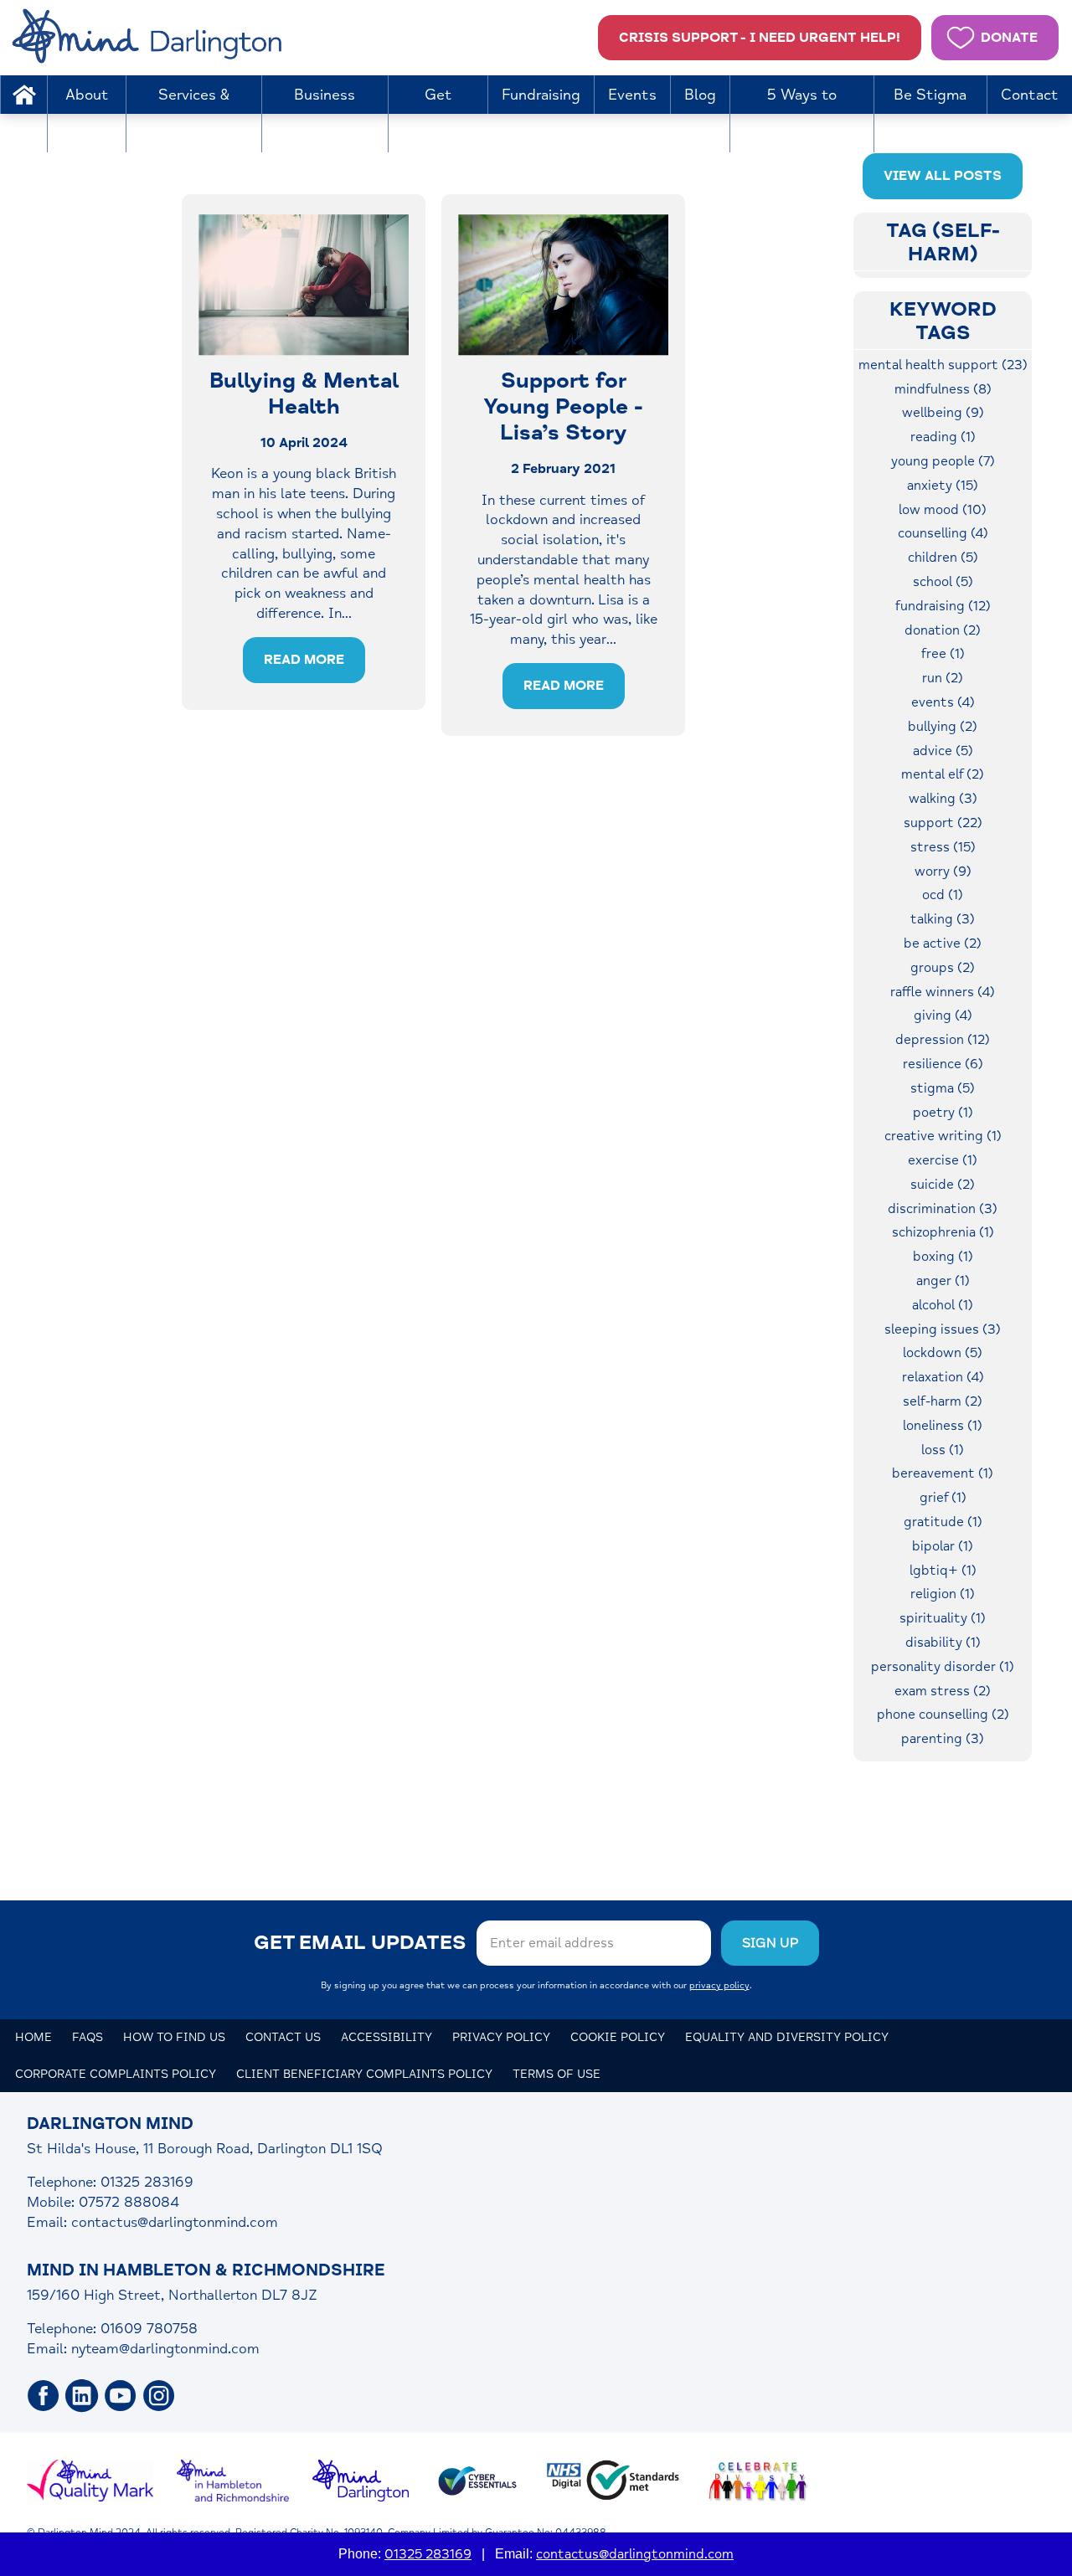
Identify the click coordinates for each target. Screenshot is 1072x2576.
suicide (943, 1185)
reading (943, 437)
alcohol (943, 1305)
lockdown (943, 1353)
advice (943, 751)
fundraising (943, 606)
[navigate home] (150, 38)
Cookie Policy (618, 2037)
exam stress (943, 1691)
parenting (943, 1739)
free (943, 654)
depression (943, 1040)
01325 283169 (428, 2554)
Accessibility (387, 2037)
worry (943, 872)
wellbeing (943, 413)
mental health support (943, 365)
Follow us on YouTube (121, 2396)
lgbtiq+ (943, 1571)
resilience (943, 1064)
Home (23, 95)
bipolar (943, 1546)
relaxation (943, 1377)
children (943, 558)
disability (943, 1643)
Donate (1009, 38)
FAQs (88, 2037)
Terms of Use (557, 2074)
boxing (943, 1257)
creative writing (943, 1136)
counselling (943, 533)
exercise (943, 1160)
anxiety (943, 486)
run (943, 678)
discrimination (943, 1209)
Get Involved (438, 114)
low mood (943, 510)
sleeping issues (943, 1329)
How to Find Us (174, 2037)
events (943, 702)
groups (943, 968)
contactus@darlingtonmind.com (175, 2222)
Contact (1030, 95)
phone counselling (943, 1715)
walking (943, 799)
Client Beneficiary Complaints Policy (364, 2074)
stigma (943, 1088)
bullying (943, 727)
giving (943, 1015)
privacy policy (719, 1985)
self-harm (943, 1401)
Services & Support (194, 114)
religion (943, 1594)
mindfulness (943, 389)
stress (943, 847)
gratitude (943, 1522)
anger (943, 1281)
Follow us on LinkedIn (82, 2396)
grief (943, 1498)
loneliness (943, 1426)
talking (943, 919)
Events (632, 95)
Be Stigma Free (930, 114)
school (943, 582)
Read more (304, 660)
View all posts (943, 176)
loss (943, 1450)
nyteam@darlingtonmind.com (165, 2349)
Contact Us (283, 2037)
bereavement (943, 1473)
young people (943, 461)
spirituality (943, 1618)
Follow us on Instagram (159, 2396)
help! (760, 38)
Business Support (325, 114)
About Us (87, 114)
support (943, 823)
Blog (700, 95)
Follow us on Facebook (44, 2396)
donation (943, 630)
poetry (943, 1113)
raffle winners (943, 992)
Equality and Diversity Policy (787, 2037)
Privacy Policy (501, 2037)
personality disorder (943, 1667)
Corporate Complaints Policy (116, 2074)
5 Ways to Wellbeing (802, 114)
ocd (943, 895)
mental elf (943, 774)
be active (943, 944)
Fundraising (541, 95)
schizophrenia (943, 1232)
